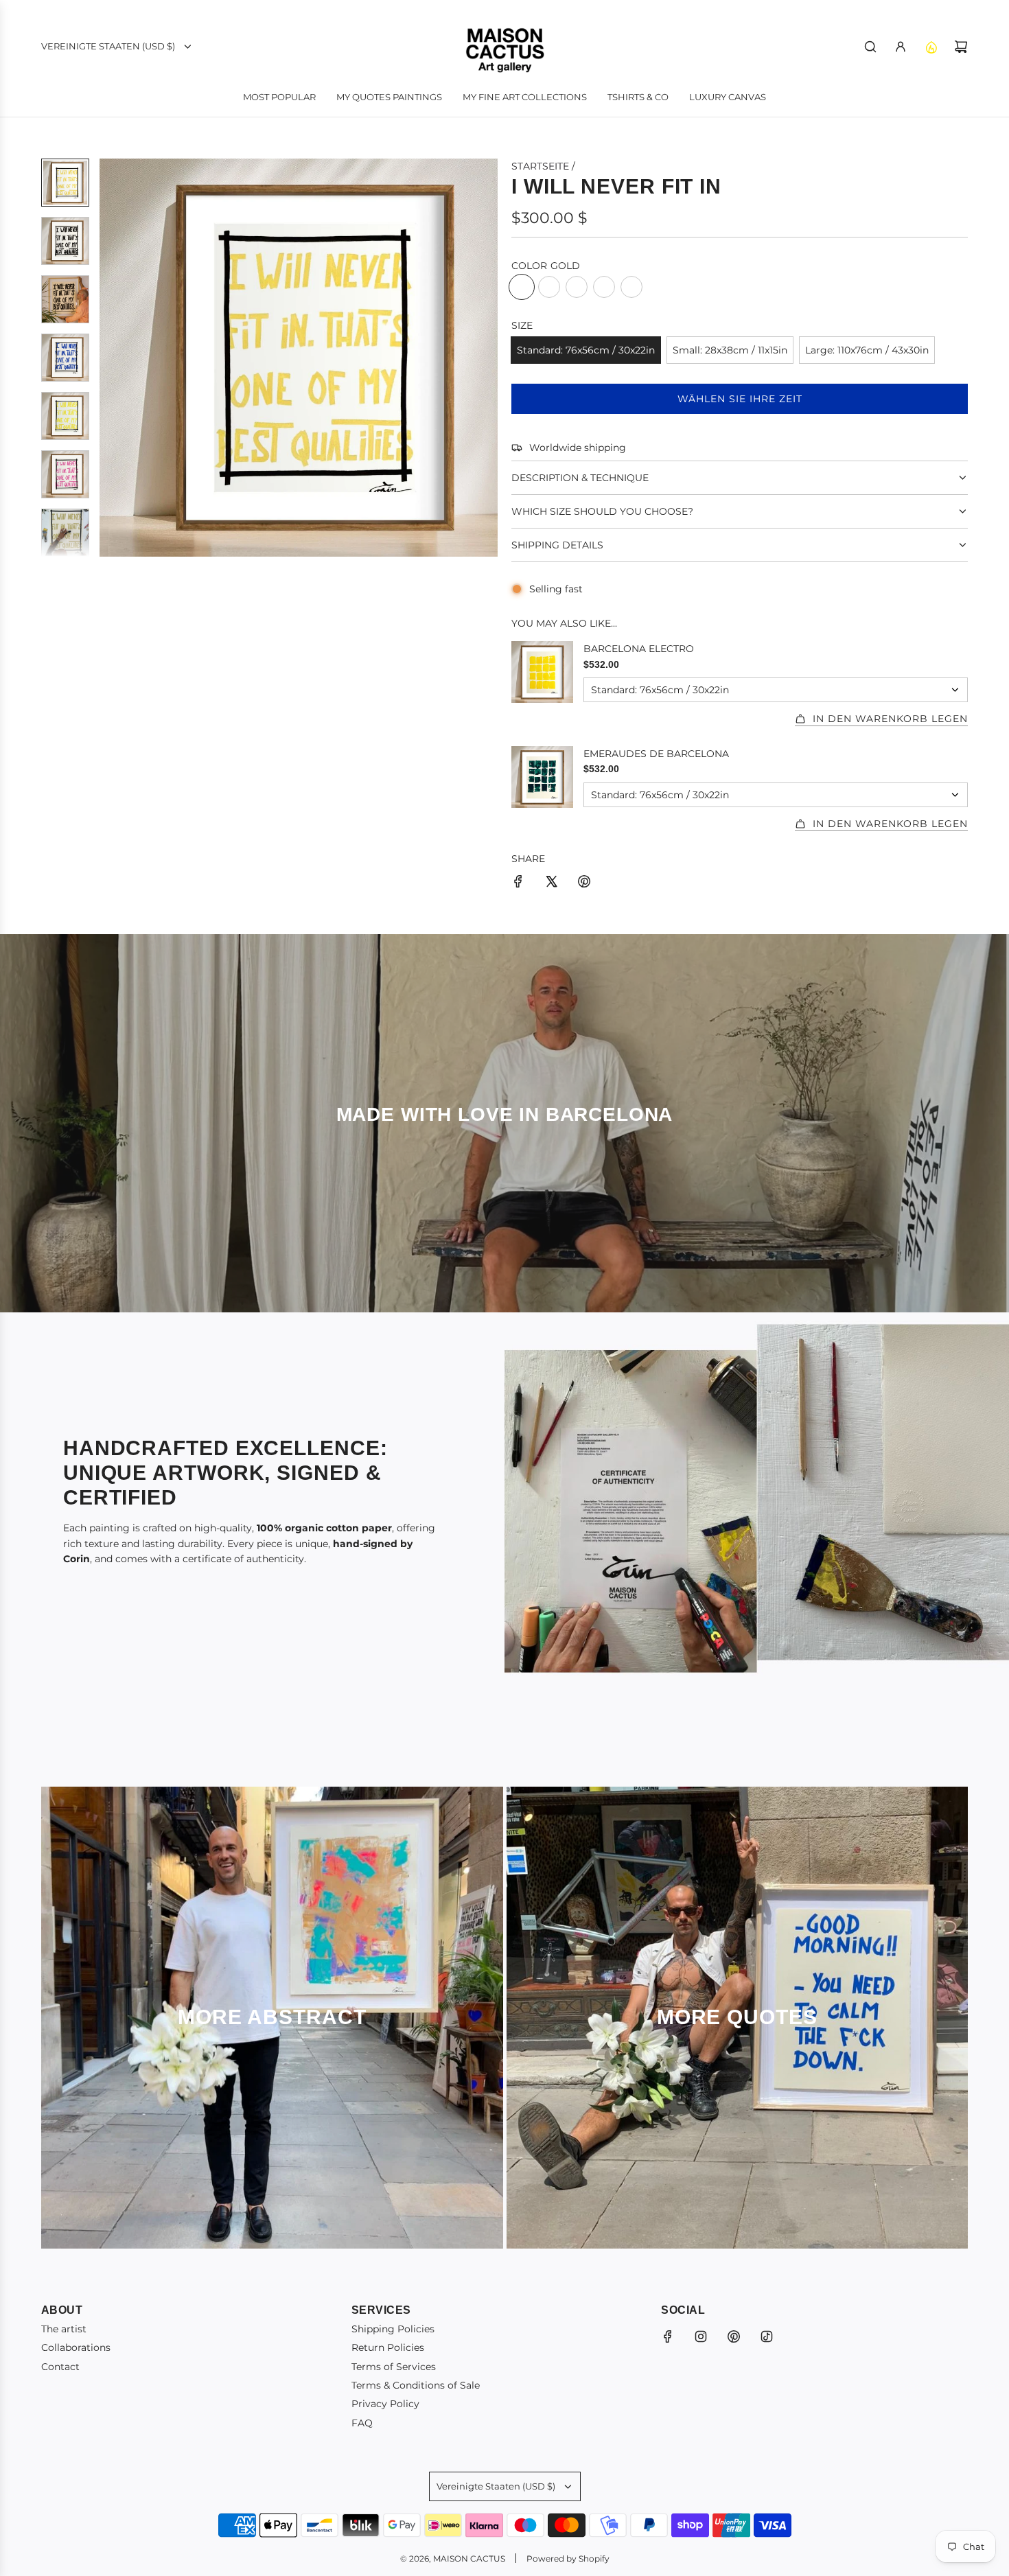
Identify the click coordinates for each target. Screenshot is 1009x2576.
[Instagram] (701, 2336)
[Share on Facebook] (518, 883)
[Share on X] (551, 883)
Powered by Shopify (568, 2558)
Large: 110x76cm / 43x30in (867, 350)
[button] (111, 358)
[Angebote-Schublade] (931, 47)
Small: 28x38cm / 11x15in (730, 350)
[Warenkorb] (961, 47)
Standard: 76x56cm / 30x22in (586, 350)
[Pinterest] (734, 2336)
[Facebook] (668, 2336)
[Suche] (870, 47)
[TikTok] (767, 2336)
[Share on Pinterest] (584, 883)
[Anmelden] (901, 47)
